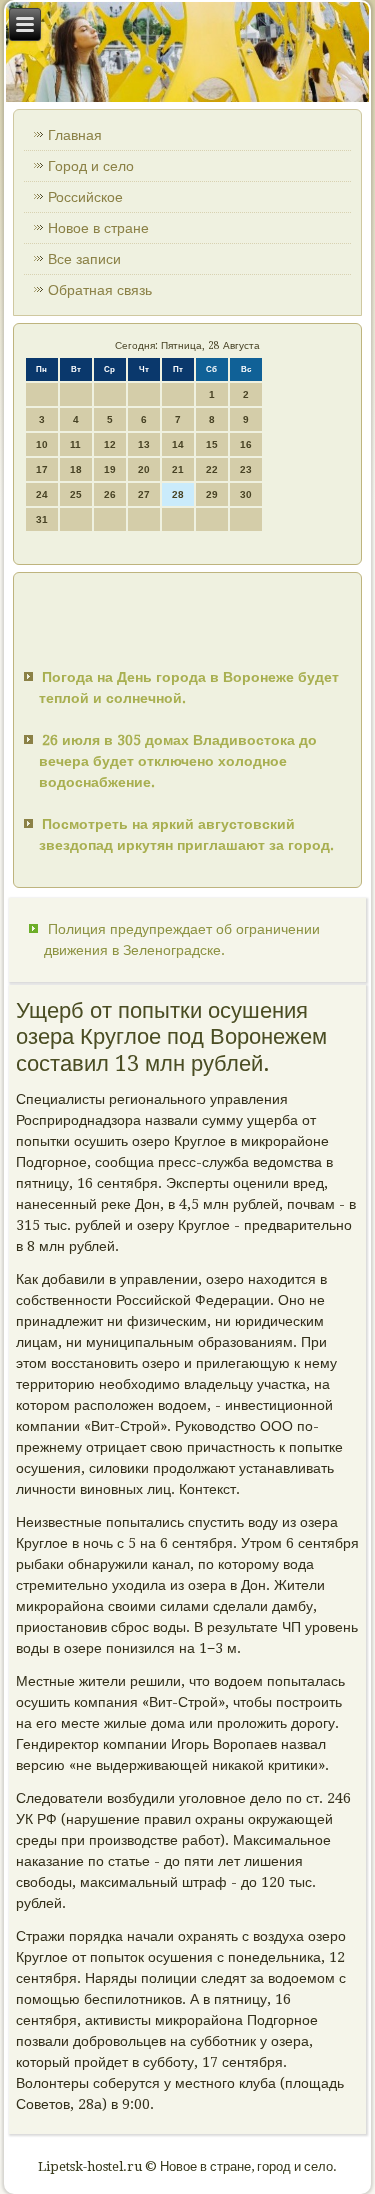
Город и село (91, 166)
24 (42, 494)
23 (246, 469)
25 (76, 494)
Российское (85, 197)
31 (42, 519)
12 (110, 444)
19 (110, 469)
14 (178, 444)
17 (42, 469)
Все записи (84, 259)
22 (212, 469)
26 (110, 494)
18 (76, 469)
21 (178, 469)
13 (144, 444)
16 (246, 444)
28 (178, 494)
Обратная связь (100, 290)
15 (212, 444)
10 (42, 444)
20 (144, 469)
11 (75, 444)
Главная (75, 135)
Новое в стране (98, 228)
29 (212, 494)
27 (144, 494)
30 (246, 494)
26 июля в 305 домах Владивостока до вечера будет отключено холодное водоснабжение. (178, 761)
